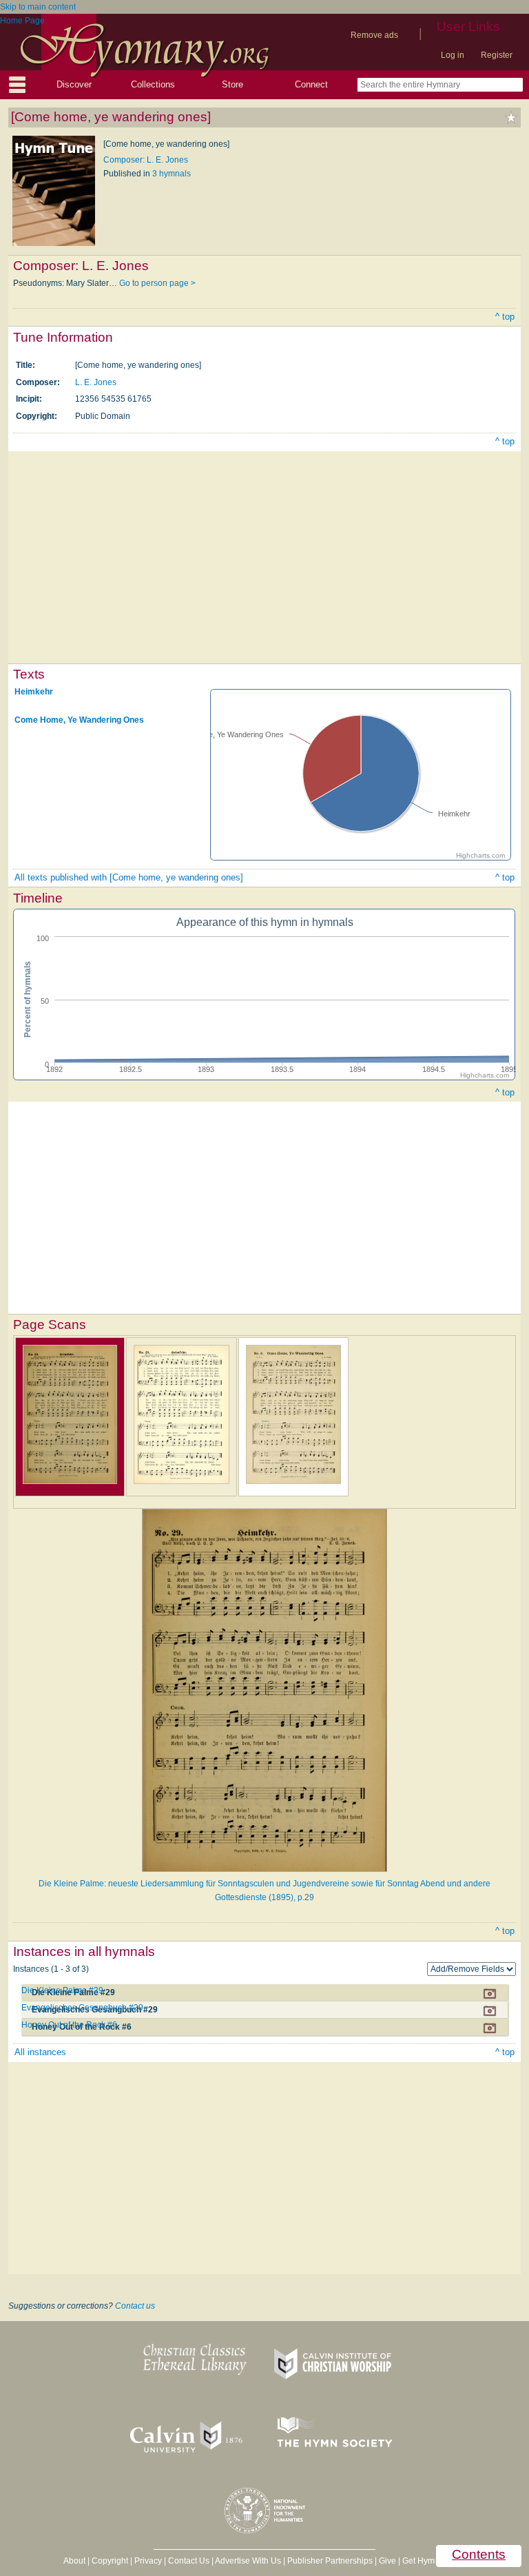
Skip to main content (38, 7)
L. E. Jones (96, 382)
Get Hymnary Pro (434, 2561)
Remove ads (374, 35)
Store (232, 84)
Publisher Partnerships (330, 2561)
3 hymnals (172, 174)
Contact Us (189, 2561)
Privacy (148, 2561)
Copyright (110, 2561)
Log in (453, 55)
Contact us (135, 2306)
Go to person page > (157, 283)
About (74, 2561)
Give (387, 2561)
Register (497, 55)
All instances (40, 2052)
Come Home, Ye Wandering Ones (79, 720)
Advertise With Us (248, 2561)
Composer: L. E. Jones (146, 160)
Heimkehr (34, 692)
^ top (505, 317)
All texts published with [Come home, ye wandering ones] (129, 877)
